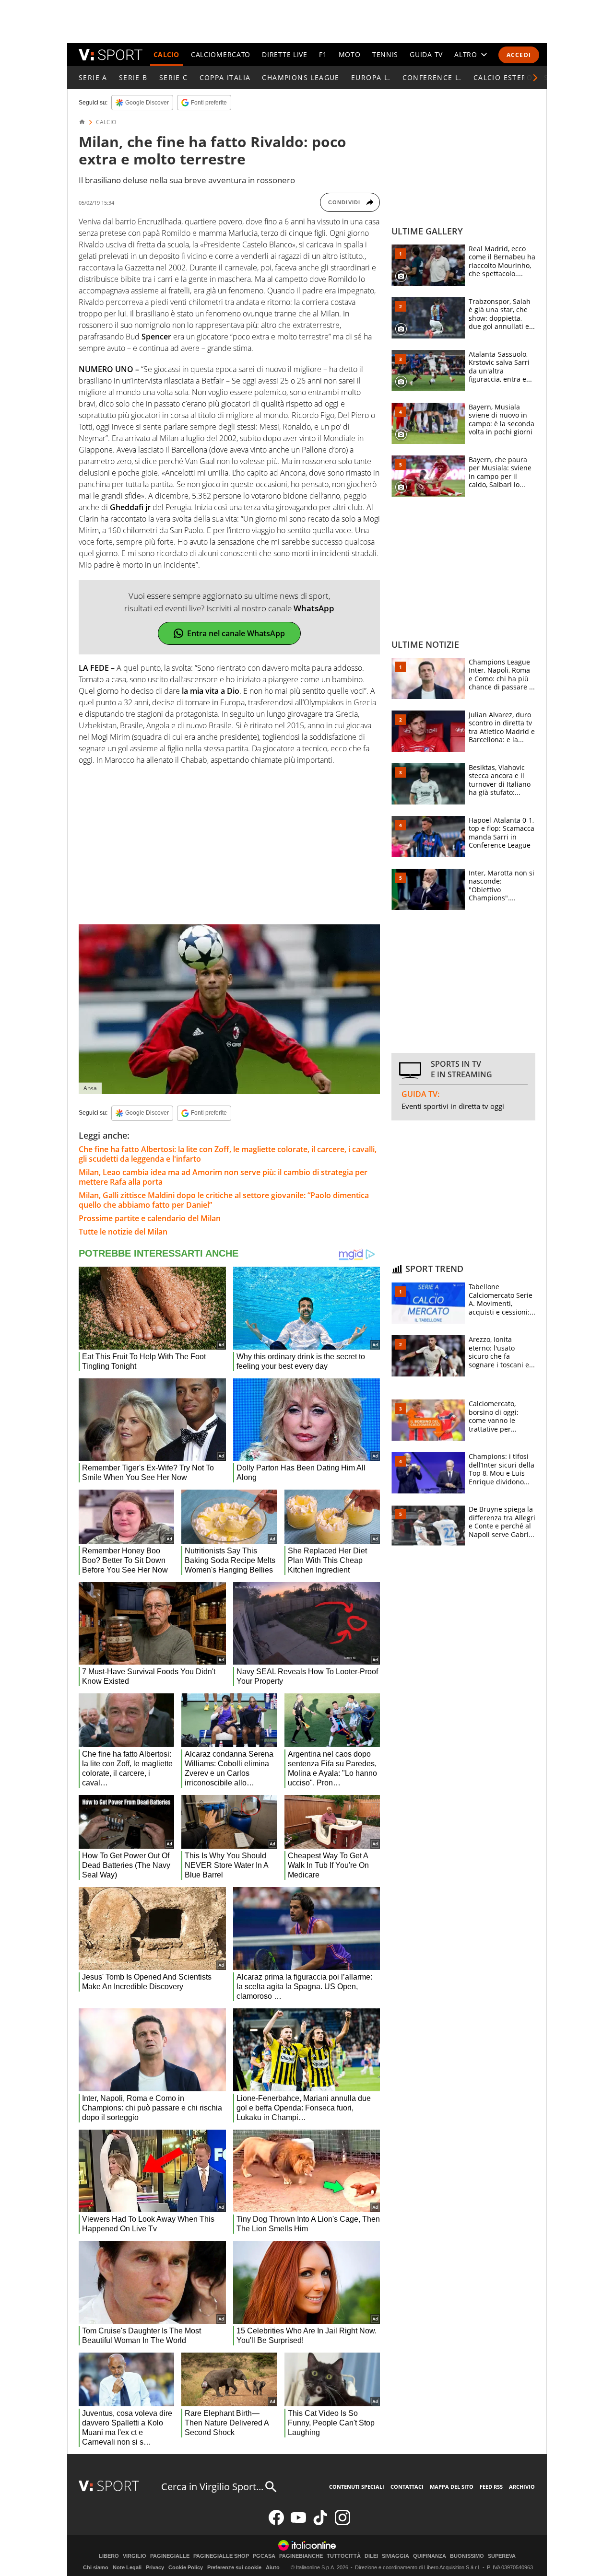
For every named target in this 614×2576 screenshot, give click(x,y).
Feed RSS (491, 2487)
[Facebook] (276, 2523)
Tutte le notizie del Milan (123, 1232)
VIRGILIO (135, 2556)
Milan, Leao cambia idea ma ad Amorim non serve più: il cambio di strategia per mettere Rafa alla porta (223, 1177)
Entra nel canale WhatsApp (236, 633)
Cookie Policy (186, 2567)
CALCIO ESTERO (503, 77)
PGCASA (264, 2556)
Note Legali (127, 2567)
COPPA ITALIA (225, 77)
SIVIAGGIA (396, 2556)
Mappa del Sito (452, 2487)
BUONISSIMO (467, 2556)
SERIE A (93, 77)
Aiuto (273, 2567)
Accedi (519, 55)
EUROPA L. (371, 77)
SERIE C (174, 77)
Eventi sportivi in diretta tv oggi (453, 1106)
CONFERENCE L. (432, 77)
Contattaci (407, 2487)
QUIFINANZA (430, 2556)
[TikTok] (320, 2523)
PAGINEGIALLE (170, 2556)
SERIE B (133, 77)
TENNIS (385, 54)
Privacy (155, 2567)
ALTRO (466, 54)
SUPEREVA (502, 2556)
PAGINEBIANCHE (301, 2556)
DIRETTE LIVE (284, 54)
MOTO (350, 54)
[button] (535, 78)
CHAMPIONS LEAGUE (301, 77)
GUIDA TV (426, 54)
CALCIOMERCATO (221, 54)
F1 (323, 54)
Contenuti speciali (357, 2487)
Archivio (522, 2487)
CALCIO (166, 54)
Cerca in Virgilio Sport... (212, 2487)
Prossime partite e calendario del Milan (150, 1218)
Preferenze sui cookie (234, 2567)
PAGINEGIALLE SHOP (221, 2556)
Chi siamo (96, 2567)
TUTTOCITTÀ (344, 2556)
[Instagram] (342, 2523)
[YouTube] (298, 2523)
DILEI (371, 2556)
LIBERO (109, 2556)
